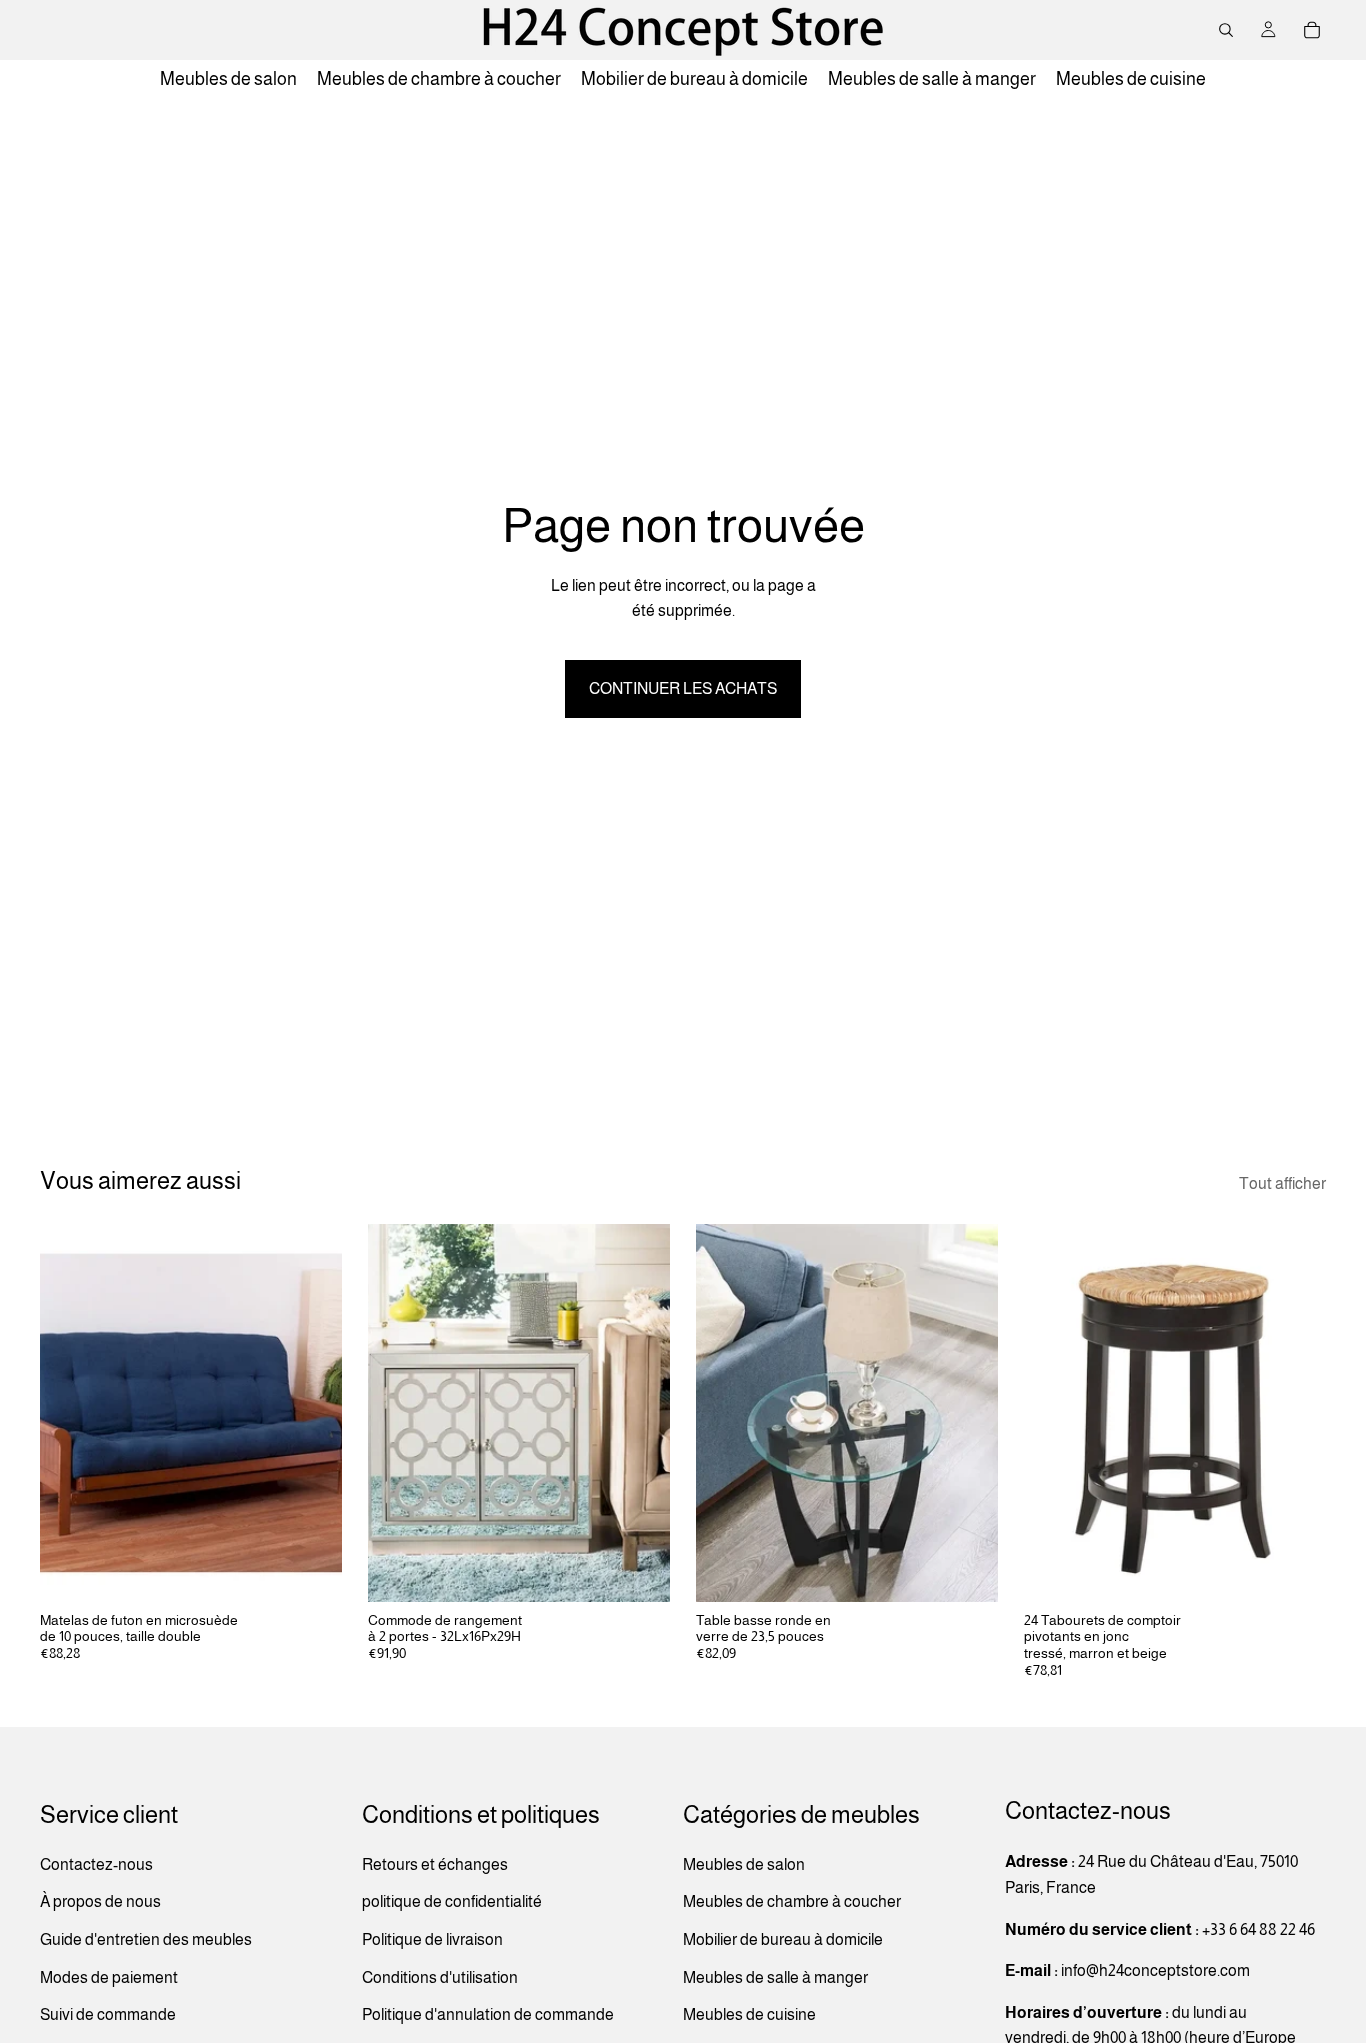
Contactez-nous (96, 1864)
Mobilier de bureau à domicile (783, 1939)
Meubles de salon (744, 1864)
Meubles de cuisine (749, 2014)
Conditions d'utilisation (440, 1976)
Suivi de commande (108, 2014)
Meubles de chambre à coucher (792, 1901)
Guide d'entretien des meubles (146, 1939)
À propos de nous (100, 1901)
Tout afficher (1282, 1183)
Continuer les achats (683, 688)
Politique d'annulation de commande (488, 2014)
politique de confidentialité (452, 1901)
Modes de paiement (109, 1976)
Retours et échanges (435, 1864)
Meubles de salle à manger (775, 1976)
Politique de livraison (432, 1939)
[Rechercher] (1226, 30)
